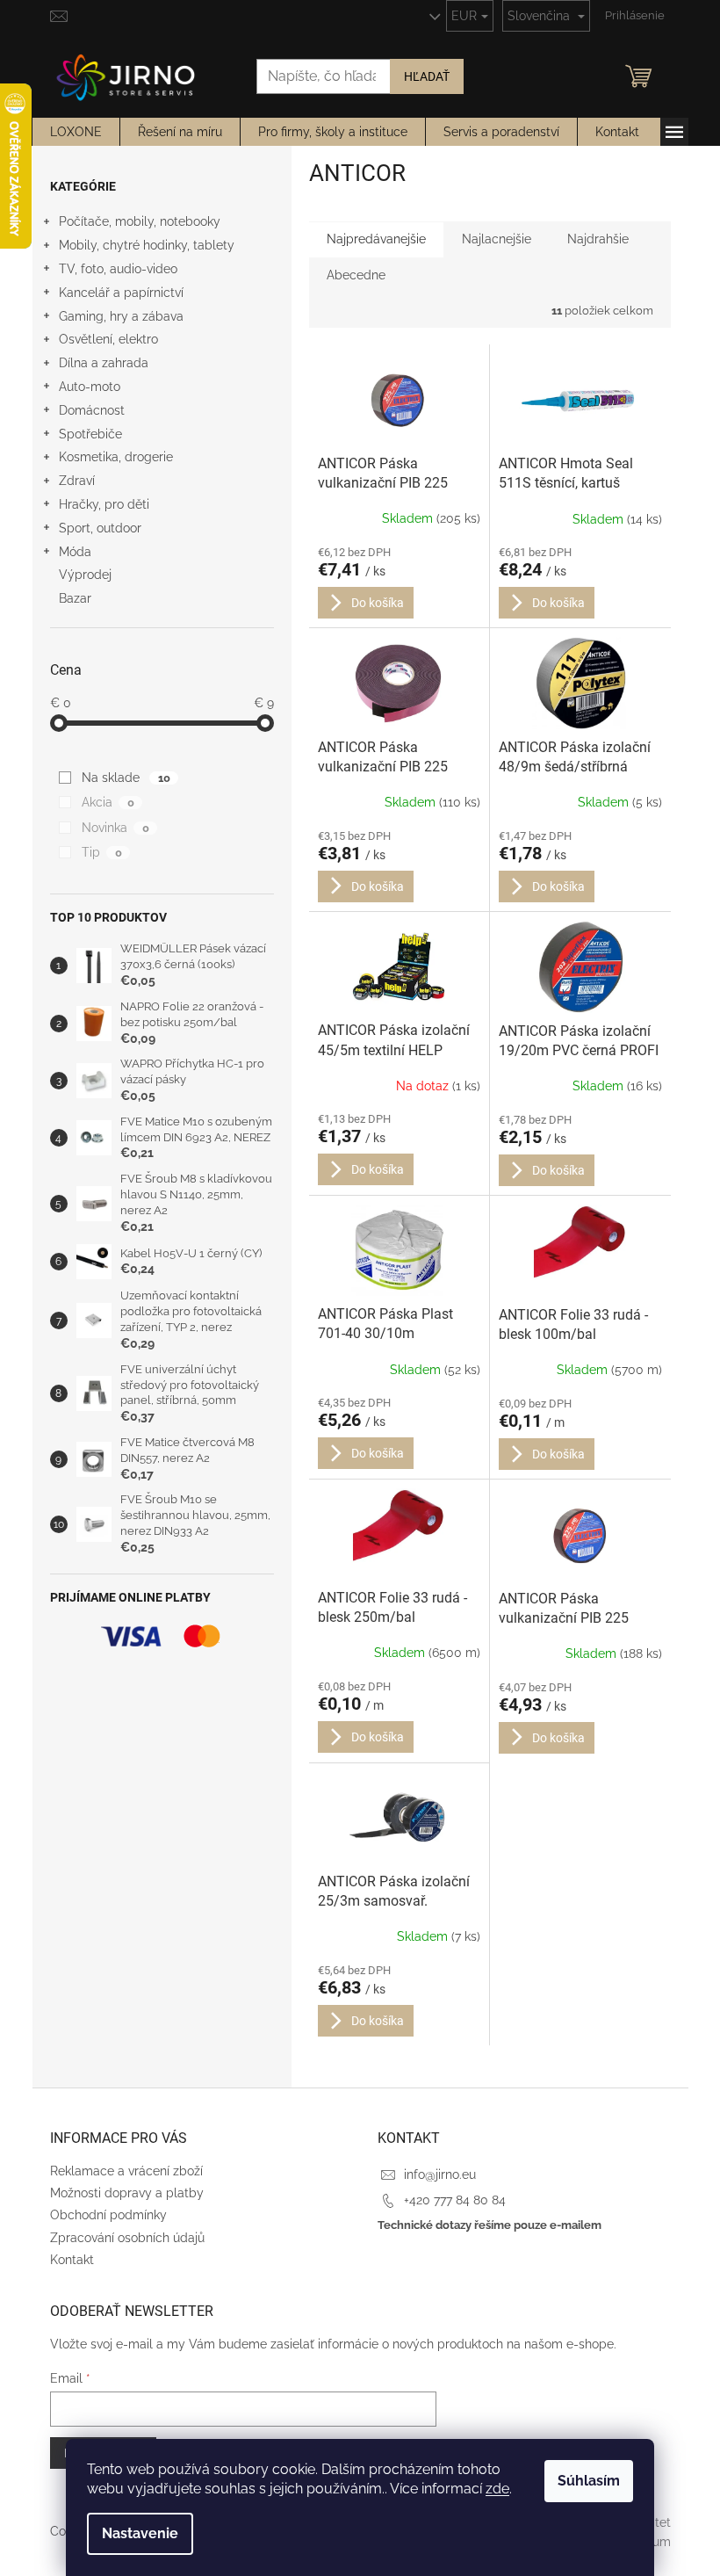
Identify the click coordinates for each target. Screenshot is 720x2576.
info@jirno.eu (440, 2174)
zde (497, 2489)
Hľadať (427, 76)
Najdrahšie (598, 239)
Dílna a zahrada (104, 363)
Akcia (108, 802)
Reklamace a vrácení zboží (126, 2171)
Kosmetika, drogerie (116, 457)
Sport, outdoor (100, 528)
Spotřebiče (90, 434)
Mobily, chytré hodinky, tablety (147, 245)
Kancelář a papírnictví (121, 293)
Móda (75, 552)
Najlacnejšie (497, 239)
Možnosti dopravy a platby (127, 2193)
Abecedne (356, 275)
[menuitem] (76, 132)
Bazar (75, 598)
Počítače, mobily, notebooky (140, 221)
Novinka (115, 828)
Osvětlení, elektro (108, 339)
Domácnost (92, 410)
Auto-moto (90, 387)
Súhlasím (589, 2481)
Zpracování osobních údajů (127, 2238)
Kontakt (72, 2260)
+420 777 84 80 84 (455, 2200)
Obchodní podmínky (108, 2215)
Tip (101, 852)
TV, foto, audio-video (118, 269)
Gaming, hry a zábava (121, 316)
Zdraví (77, 481)
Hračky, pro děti (104, 504)
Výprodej (85, 575)
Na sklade (126, 778)
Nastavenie (140, 2533)
